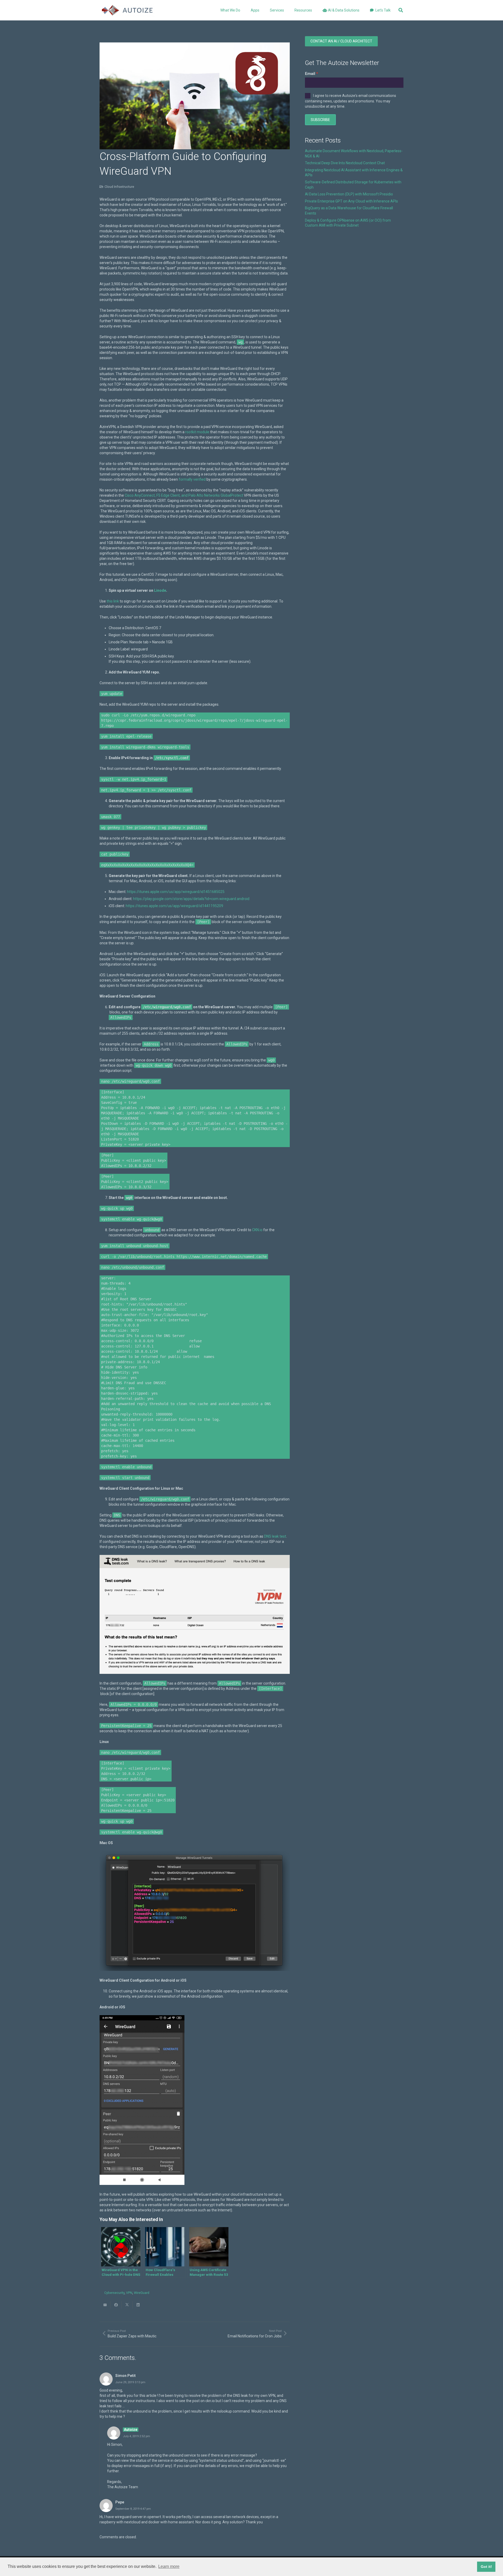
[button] (263, 10)
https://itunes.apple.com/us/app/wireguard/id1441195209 (174, 906)
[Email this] (105, 2305)
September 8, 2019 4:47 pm (133, 2509)
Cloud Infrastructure (119, 187)
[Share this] (116, 2305)
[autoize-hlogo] (127, 10)
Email (310, 74)
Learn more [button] (169, 2566)
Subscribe (320, 120)
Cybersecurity (114, 2293)
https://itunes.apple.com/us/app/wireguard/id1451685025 (176, 892)
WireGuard (142, 2293)
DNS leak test (275, 1536)
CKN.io (257, 1230)
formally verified (192, 479)
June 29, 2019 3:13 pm (130, 2382)
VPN (129, 2293)
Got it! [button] (486, 2567)
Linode (160, 590)
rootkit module (197, 432)
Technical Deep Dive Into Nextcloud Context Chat (345, 163)
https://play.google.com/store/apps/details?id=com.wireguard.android (191, 899)
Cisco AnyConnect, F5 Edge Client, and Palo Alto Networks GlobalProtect (184, 495)
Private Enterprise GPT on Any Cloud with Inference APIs (351, 201)
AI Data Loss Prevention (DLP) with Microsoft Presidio (349, 194)
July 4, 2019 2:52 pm (136, 2436)
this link (113, 601)
